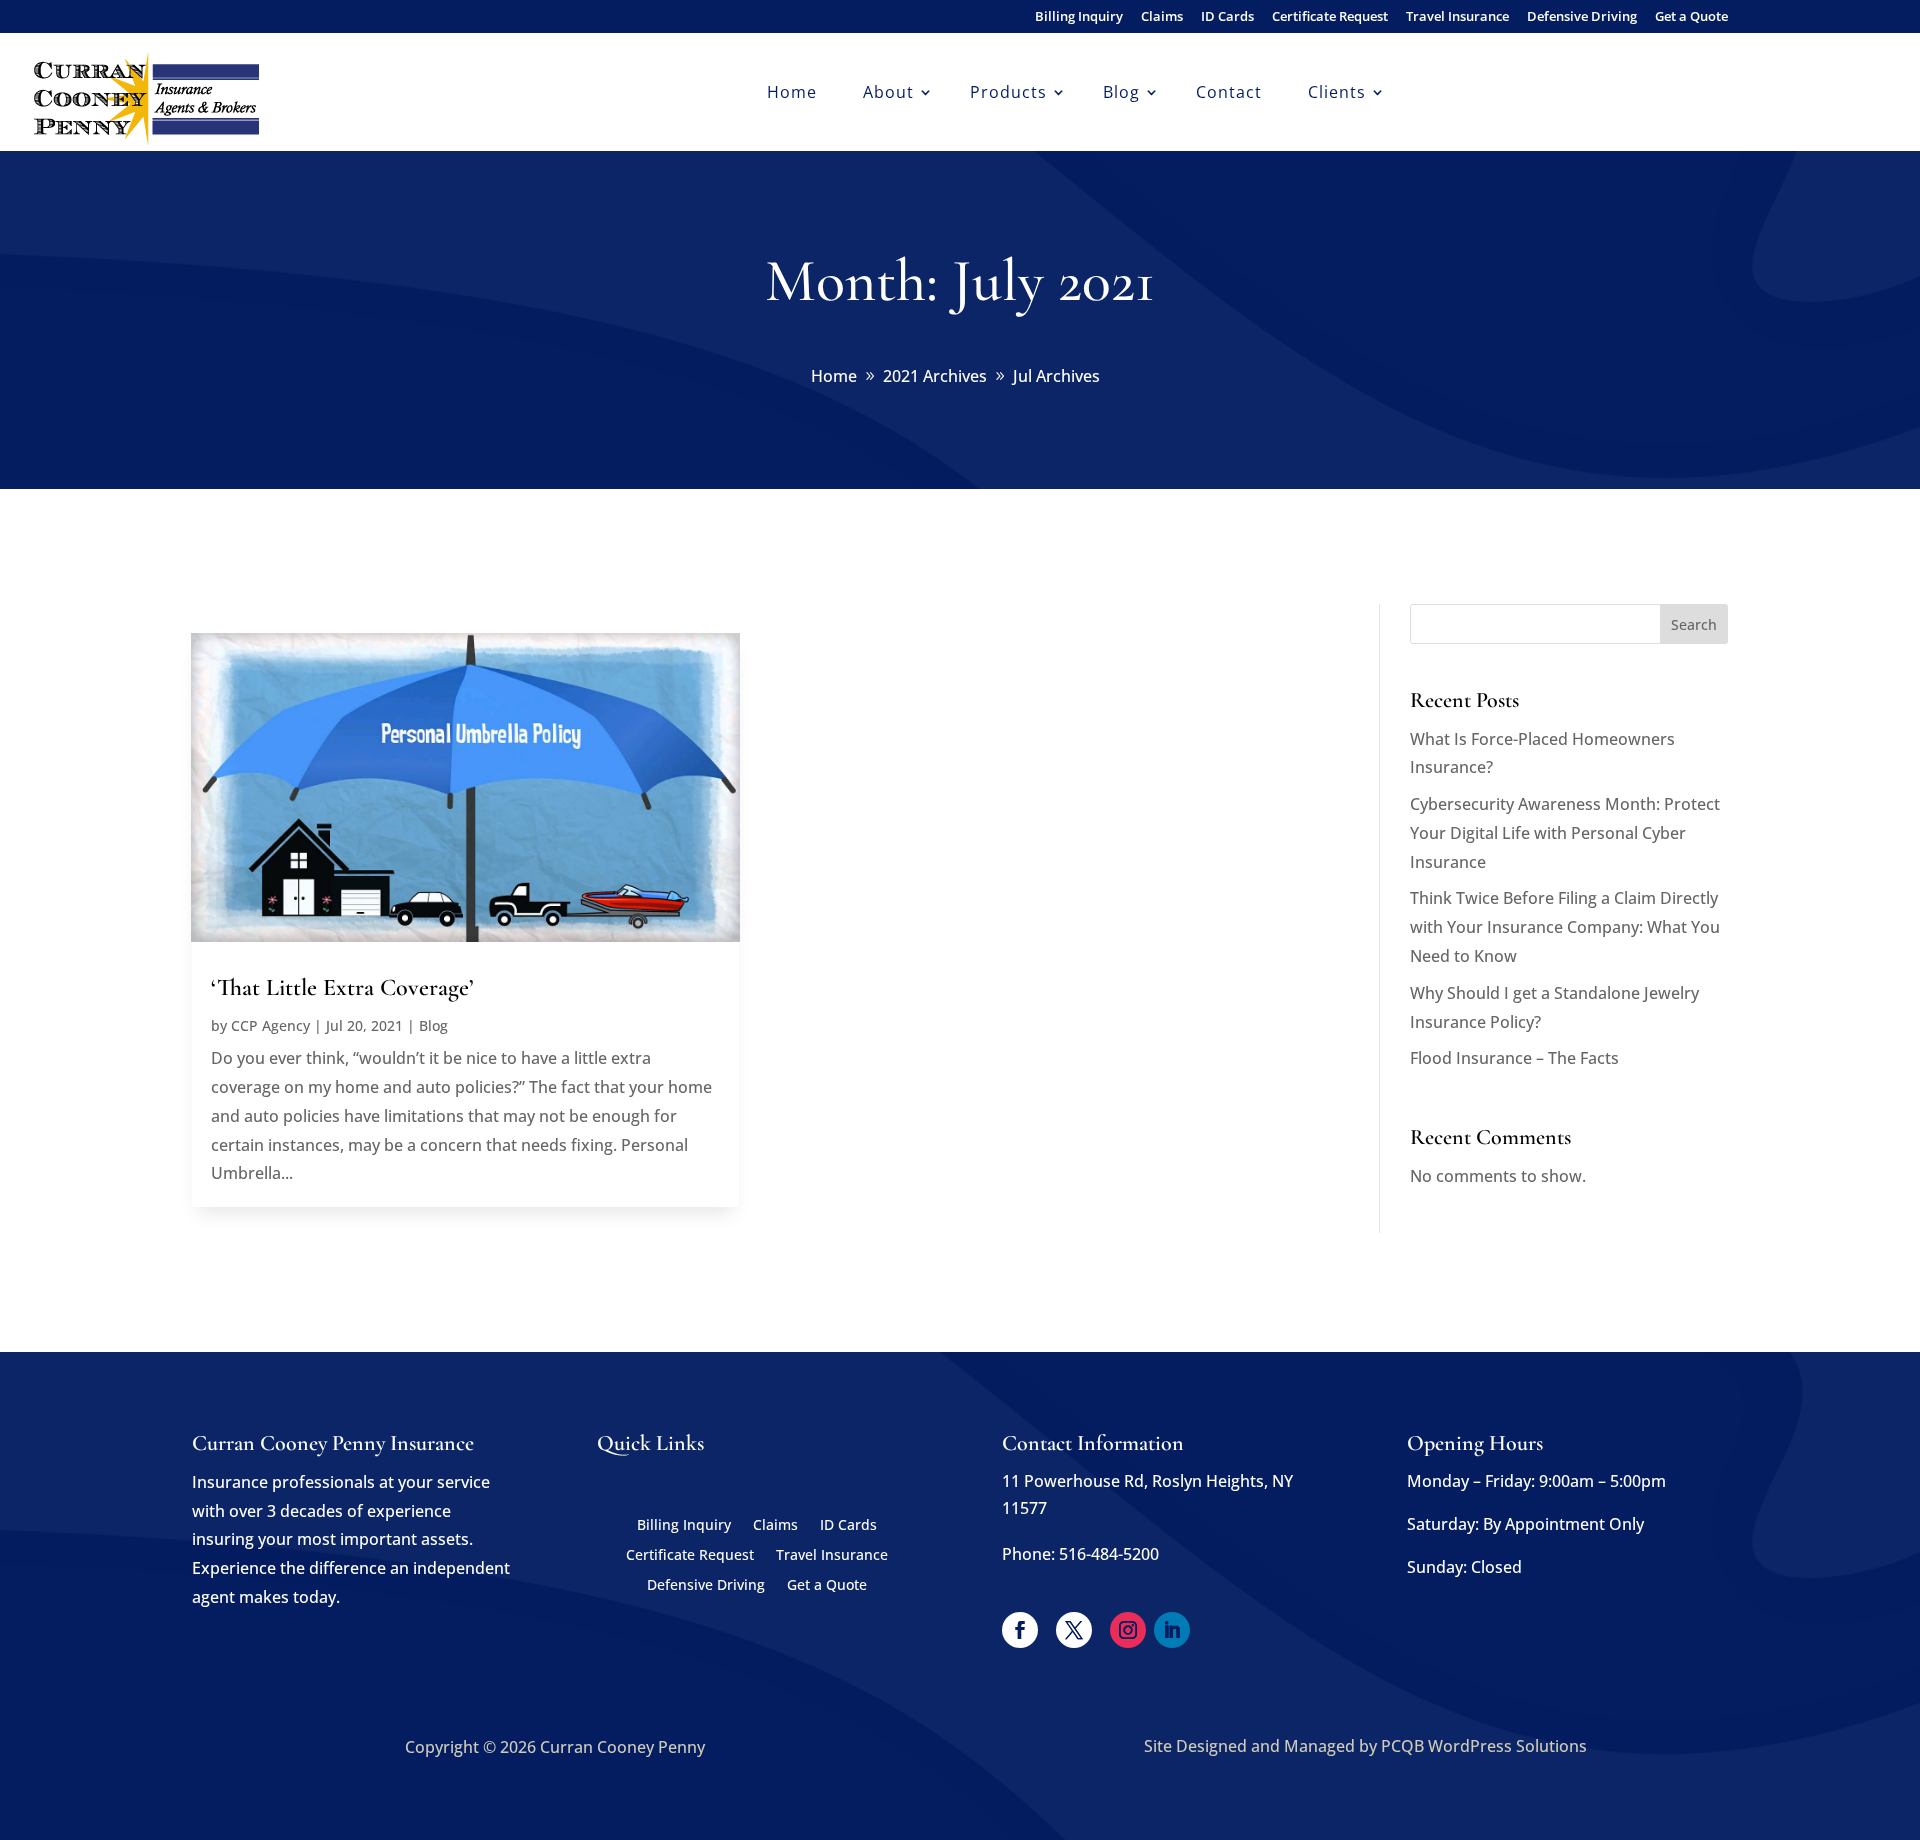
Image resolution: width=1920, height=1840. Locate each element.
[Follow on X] (1074, 1630)
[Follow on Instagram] (1128, 1630)
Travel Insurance (1457, 17)
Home (792, 94)
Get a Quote (1691, 17)
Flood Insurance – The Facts (1514, 1058)
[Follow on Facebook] (1020, 1630)
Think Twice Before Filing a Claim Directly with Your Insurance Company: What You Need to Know (1565, 927)
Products (1008, 94)
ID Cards (1227, 17)
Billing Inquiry (1079, 17)
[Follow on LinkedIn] (1172, 1630)
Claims (1162, 17)
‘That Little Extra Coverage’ (342, 987)
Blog (1121, 94)
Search (1694, 624)
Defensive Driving (1582, 17)
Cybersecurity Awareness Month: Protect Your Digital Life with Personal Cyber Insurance (1565, 833)
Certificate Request (1330, 17)
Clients (1337, 94)
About (888, 94)
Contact (1229, 94)
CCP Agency (270, 1025)
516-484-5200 (1109, 1554)
